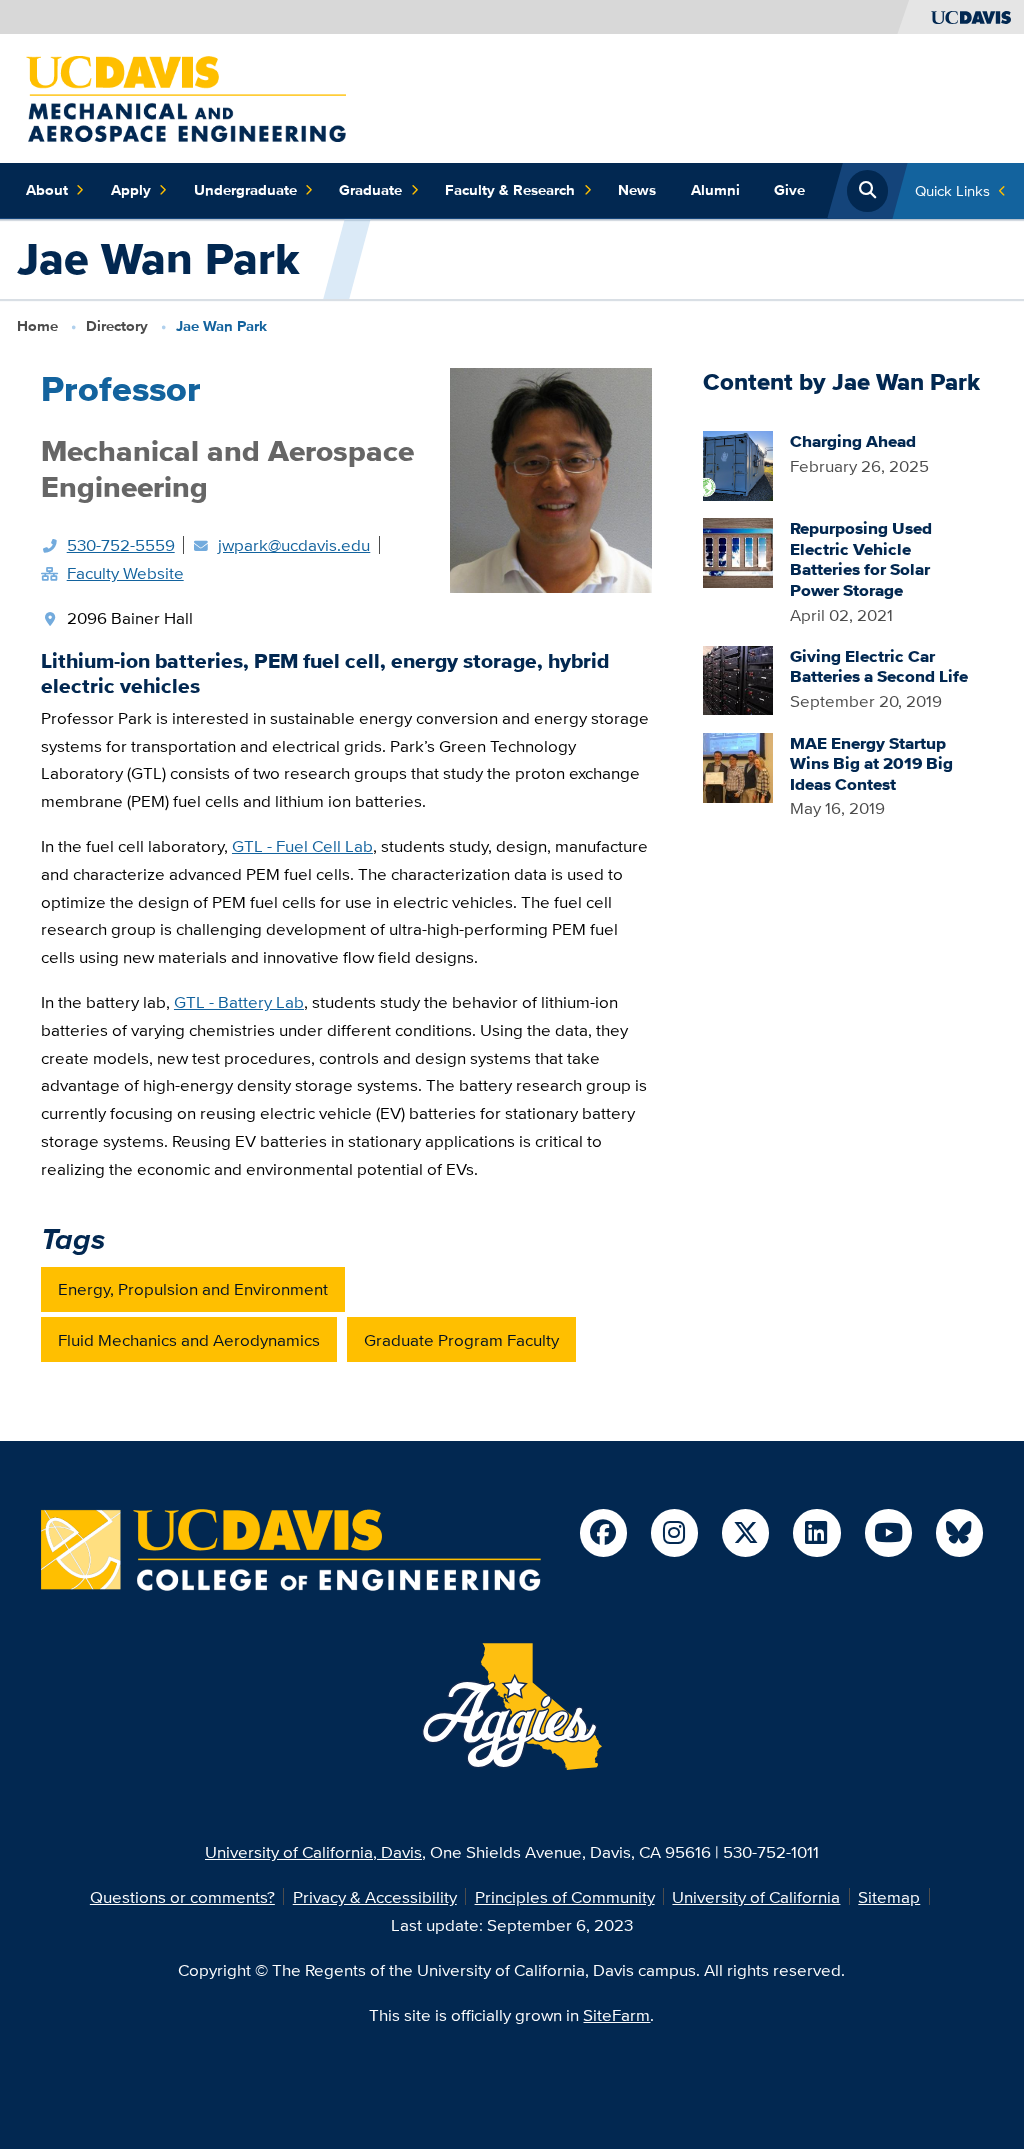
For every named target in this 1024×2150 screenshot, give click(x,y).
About (47, 190)
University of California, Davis (313, 1851)
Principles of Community (565, 1896)
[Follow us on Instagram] (674, 1532)
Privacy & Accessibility (375, 1896)
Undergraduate (245, 190)
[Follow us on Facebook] (603, 1532)
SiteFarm (616, 2014)
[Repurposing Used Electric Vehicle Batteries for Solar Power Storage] (738, 550)
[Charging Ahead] (738, 463)
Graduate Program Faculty (461, 1339)
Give (789, 190)
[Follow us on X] (745, 1532)
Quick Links (952, 190)
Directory (117, 326)
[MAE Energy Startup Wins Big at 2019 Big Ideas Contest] (738, 765)
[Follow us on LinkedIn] (816, 1532)
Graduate (370, 190)
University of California (756, 1896)
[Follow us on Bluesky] (959, 1532)
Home (37, 326)
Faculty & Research (510, 190)
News (637, 190)
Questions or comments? (182, 1896)
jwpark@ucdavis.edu (294, 544)
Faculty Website (125, 572)
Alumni (715, 190)
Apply (131, 190)
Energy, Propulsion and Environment (193, 1288)
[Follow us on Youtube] (888, 1532)
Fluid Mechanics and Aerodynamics (189, 1339)
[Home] (186, 96)
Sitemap (889, 1896)
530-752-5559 (121, 544)
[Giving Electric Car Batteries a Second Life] (738, 678)
